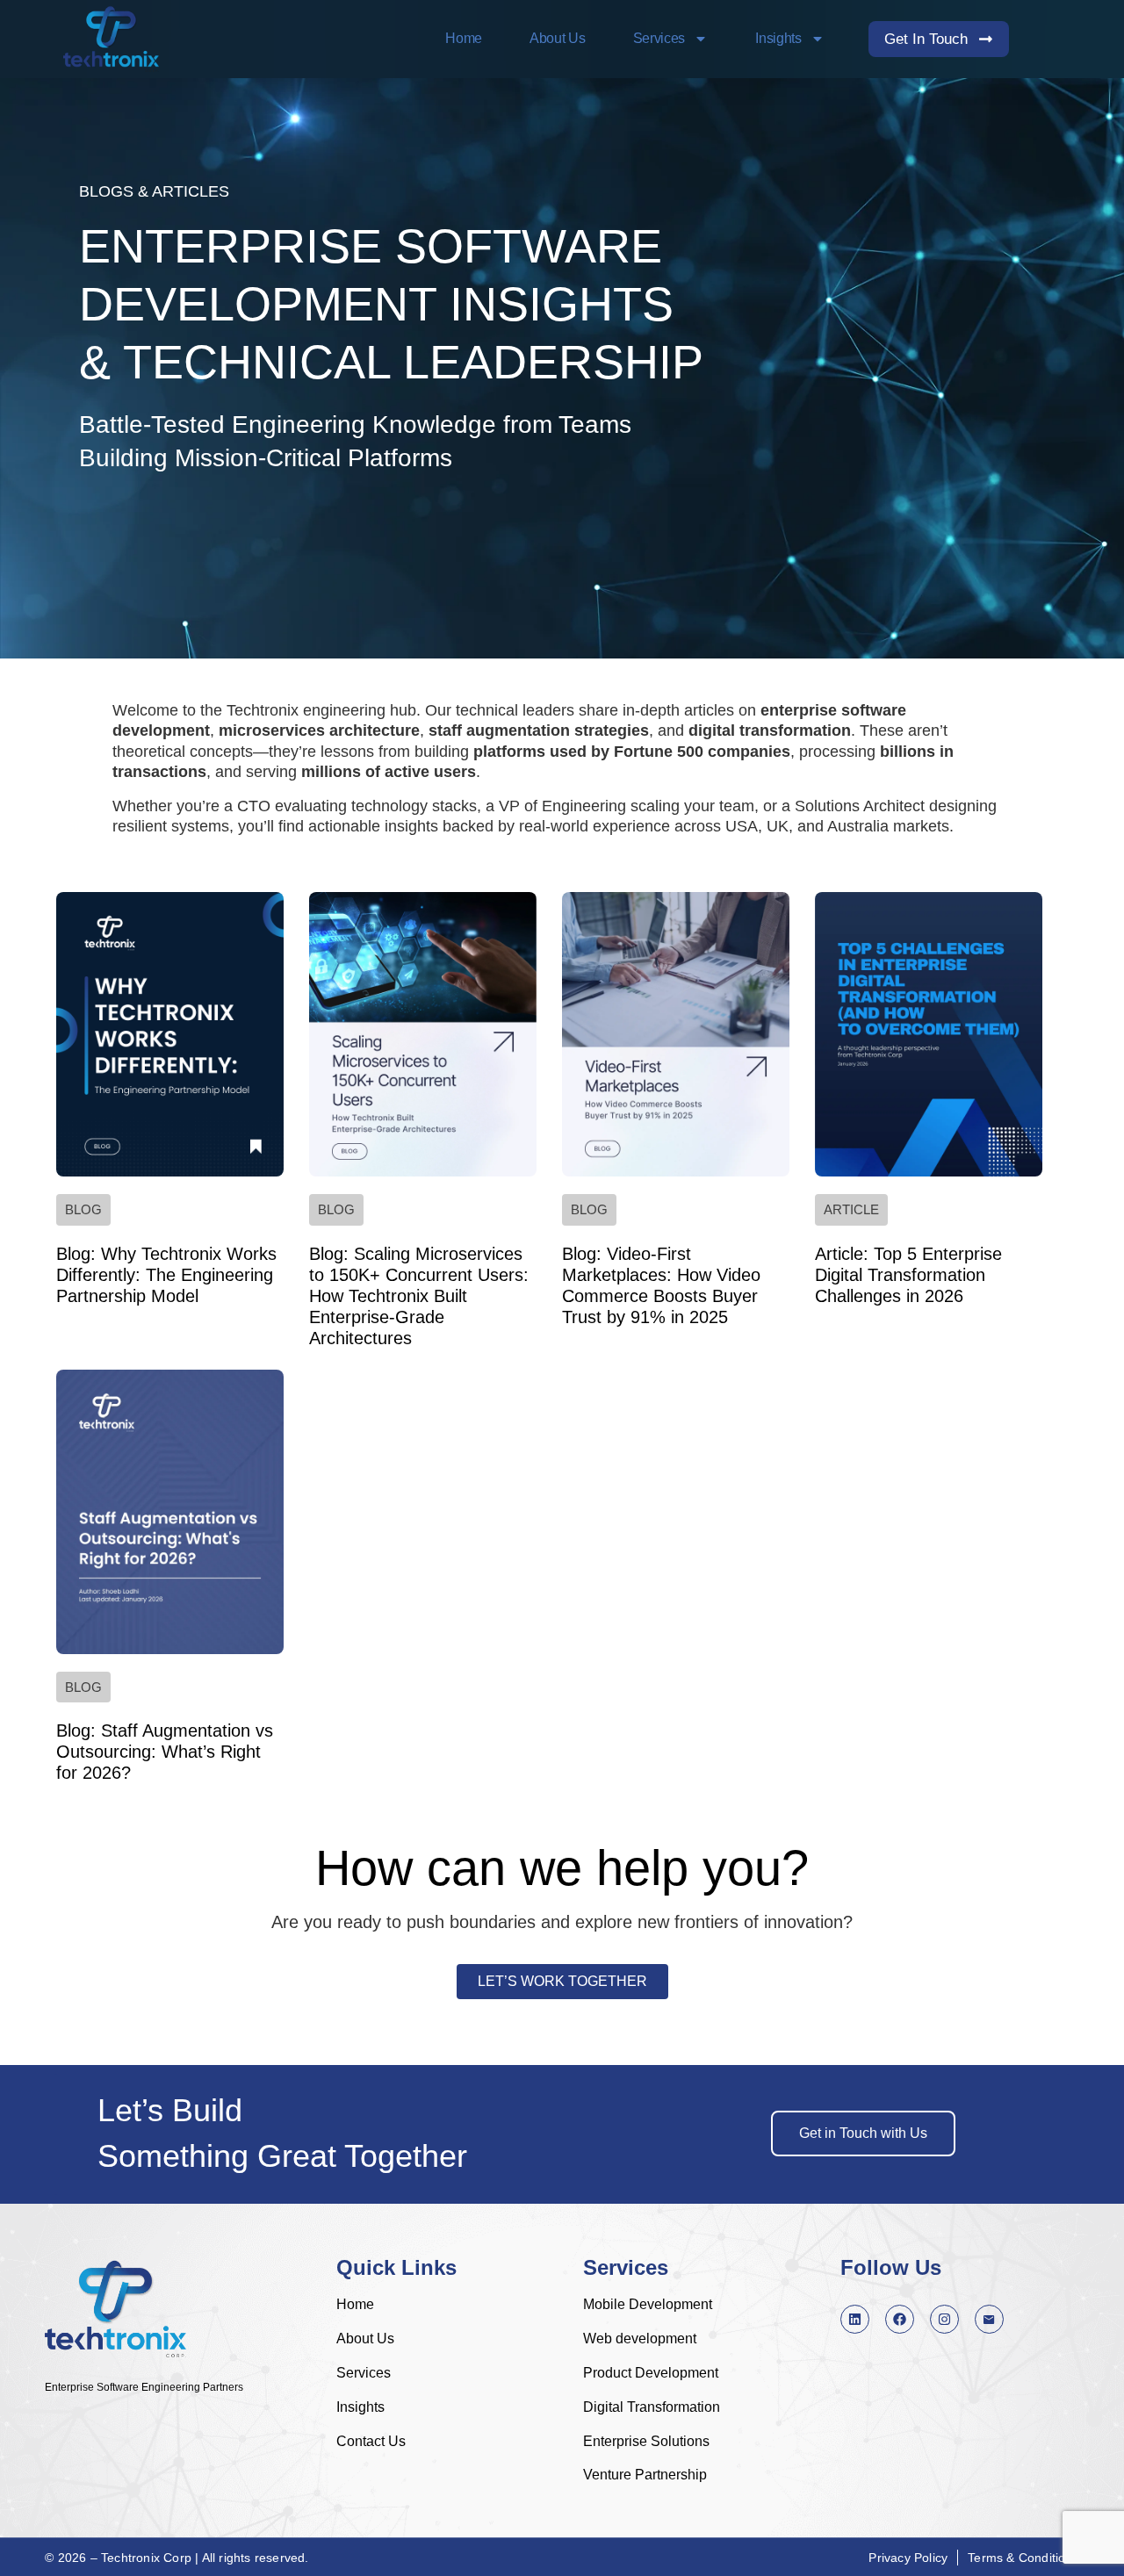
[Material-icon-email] (989, 2319)
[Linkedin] (855, 2319)
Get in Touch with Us (863, 2133)
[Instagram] (944, 2319)
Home (464, 38)
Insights (778, 38)
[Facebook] (900, 2319)
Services (659, 38)
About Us (558, 38)
